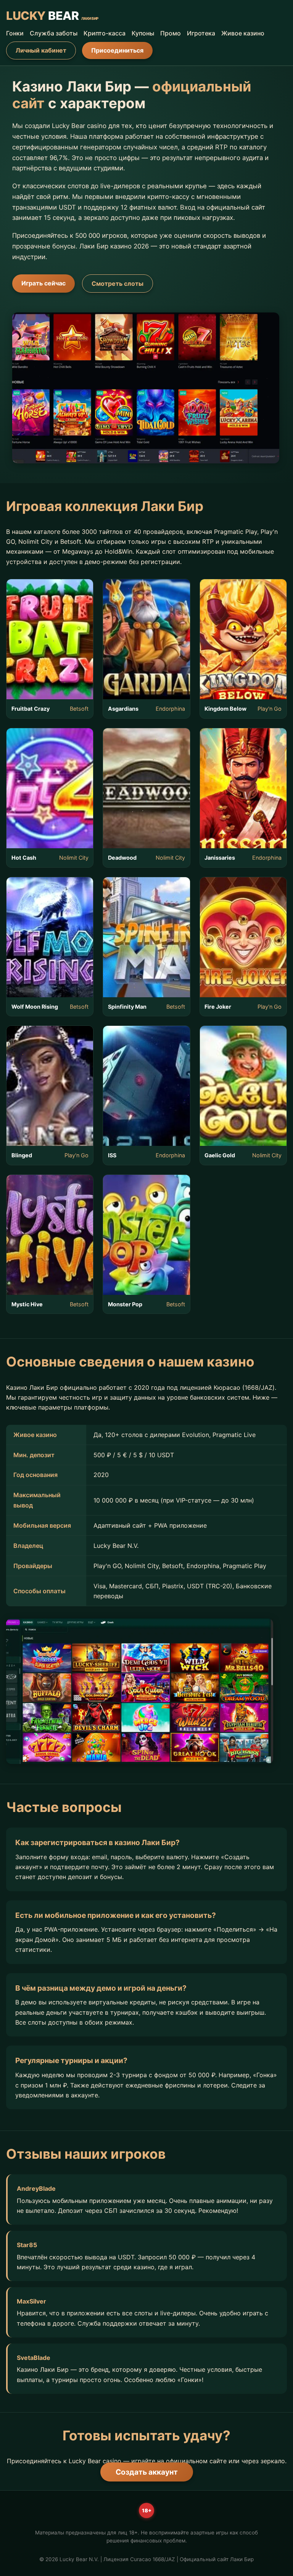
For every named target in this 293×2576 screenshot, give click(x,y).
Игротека (201, 33)
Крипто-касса (105, 33)
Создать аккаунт (147, 2472)
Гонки (15, 33)
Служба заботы (54, 33)
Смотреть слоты (118, 284)
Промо (171, 33)
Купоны (143, 33)
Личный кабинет (41, 50)
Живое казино (243, 33)
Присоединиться (117, 50)
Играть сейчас (43, 283)
